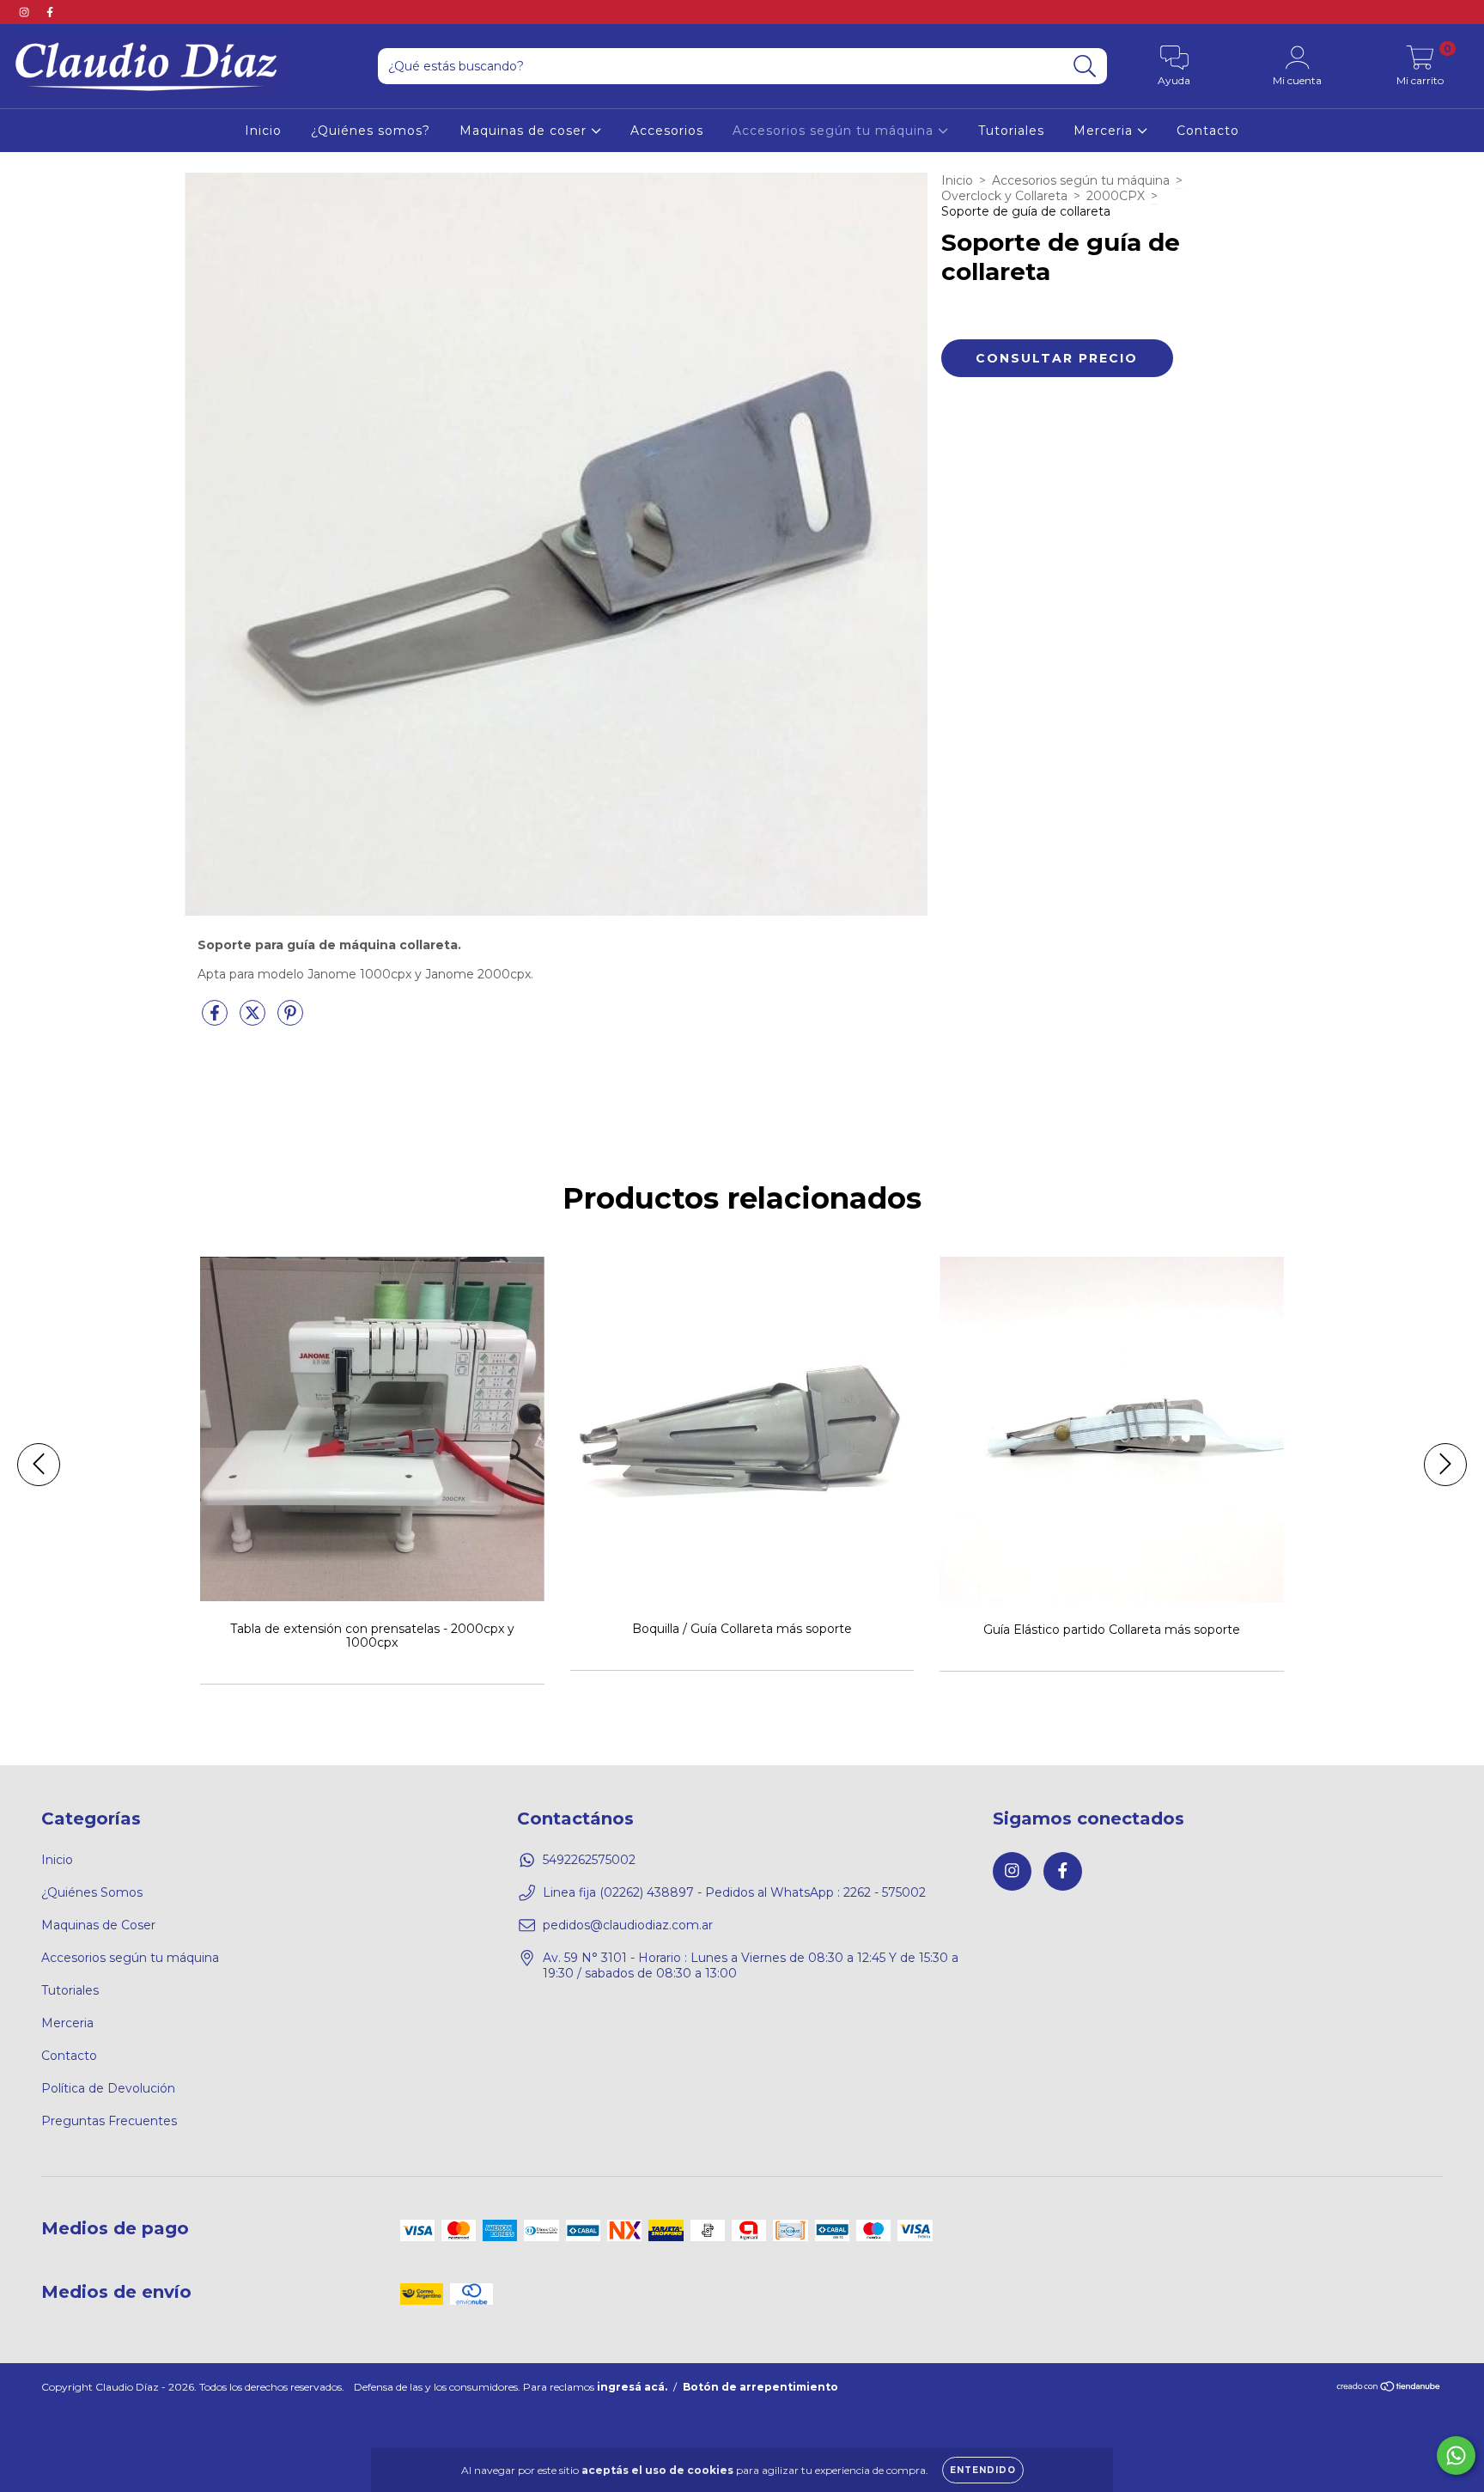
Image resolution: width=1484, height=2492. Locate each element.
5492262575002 (589, 1860)
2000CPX (1116, 196)
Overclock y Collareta (1004, 196)
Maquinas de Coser (98, 1925)
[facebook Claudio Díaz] (50, 12)
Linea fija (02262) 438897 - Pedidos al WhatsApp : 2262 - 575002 (734, 1892)
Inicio (263, 131)
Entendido (983, 2470)
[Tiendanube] (1389, 2388)
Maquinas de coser (525, 131)
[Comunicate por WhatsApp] (1456, 2455)
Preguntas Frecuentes (109, 2121)
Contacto (1208, 131)
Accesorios (667, 131)
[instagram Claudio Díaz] (26, 12)
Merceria (1105, 131)
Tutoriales (1011, 131)
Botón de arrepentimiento (760, 2387)
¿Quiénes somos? (371, 131)
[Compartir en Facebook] (216, 1020)
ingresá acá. (632, 2387)
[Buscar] (1085, 67)
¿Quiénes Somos (92, 1892)
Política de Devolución (108, 2088)
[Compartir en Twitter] (254, 1020)
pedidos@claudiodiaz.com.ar (628, 1925)
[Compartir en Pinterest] (290, 1020)
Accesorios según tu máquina (835, 131)
